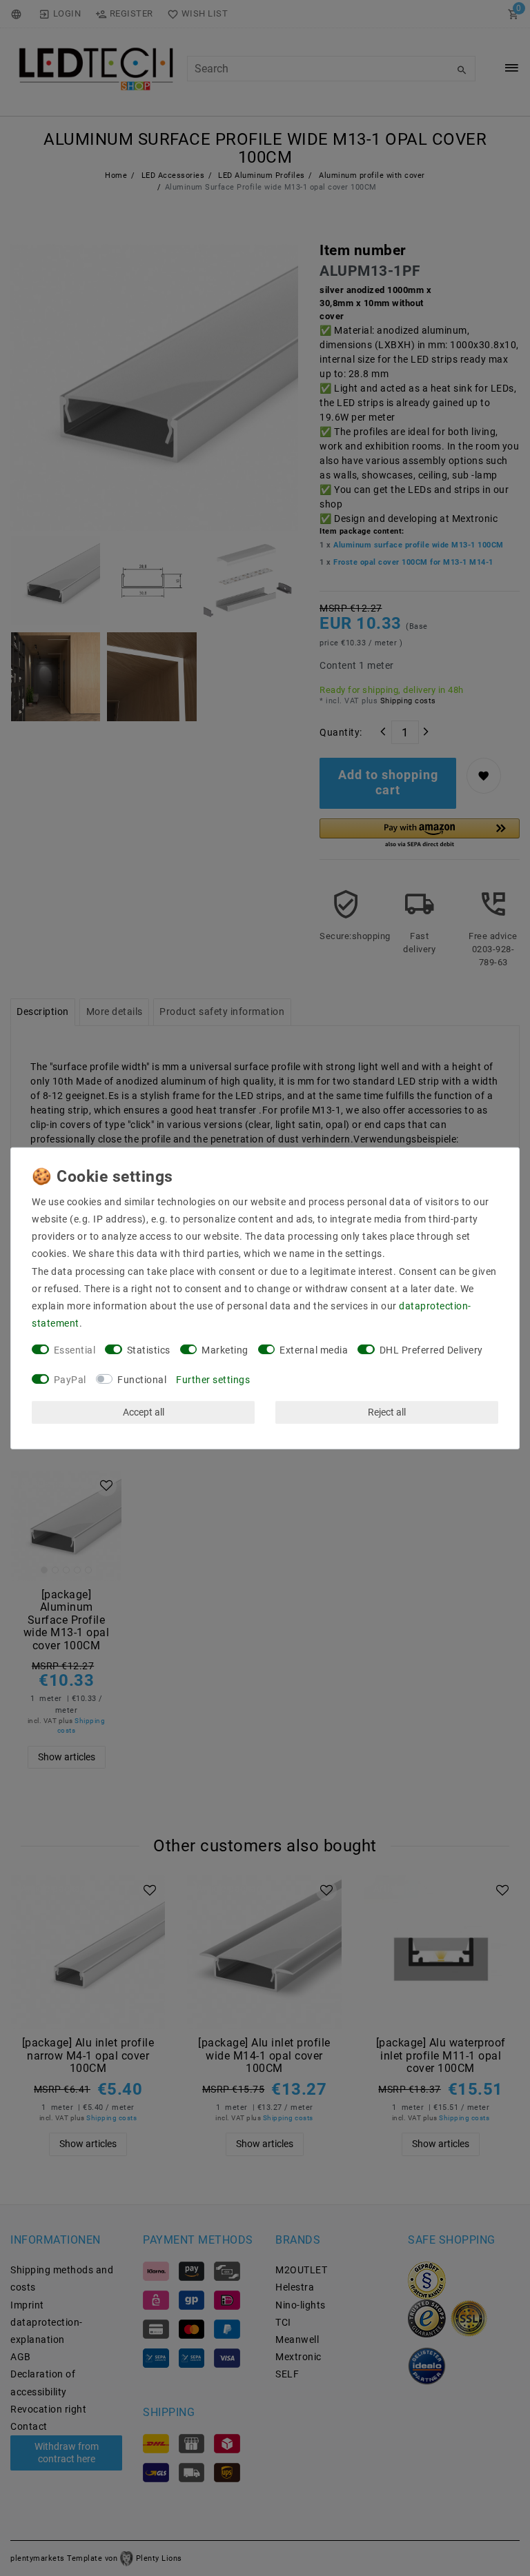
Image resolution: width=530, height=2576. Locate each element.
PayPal (70, 1380)
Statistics (149, 1350)
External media (314, 1350)
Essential (75, 1350)
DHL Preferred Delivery (431, 1350)
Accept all (144, 1412)
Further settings (213, 1380)
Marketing (225, 1350)
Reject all (387, 1412)
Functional (142, 1380)
